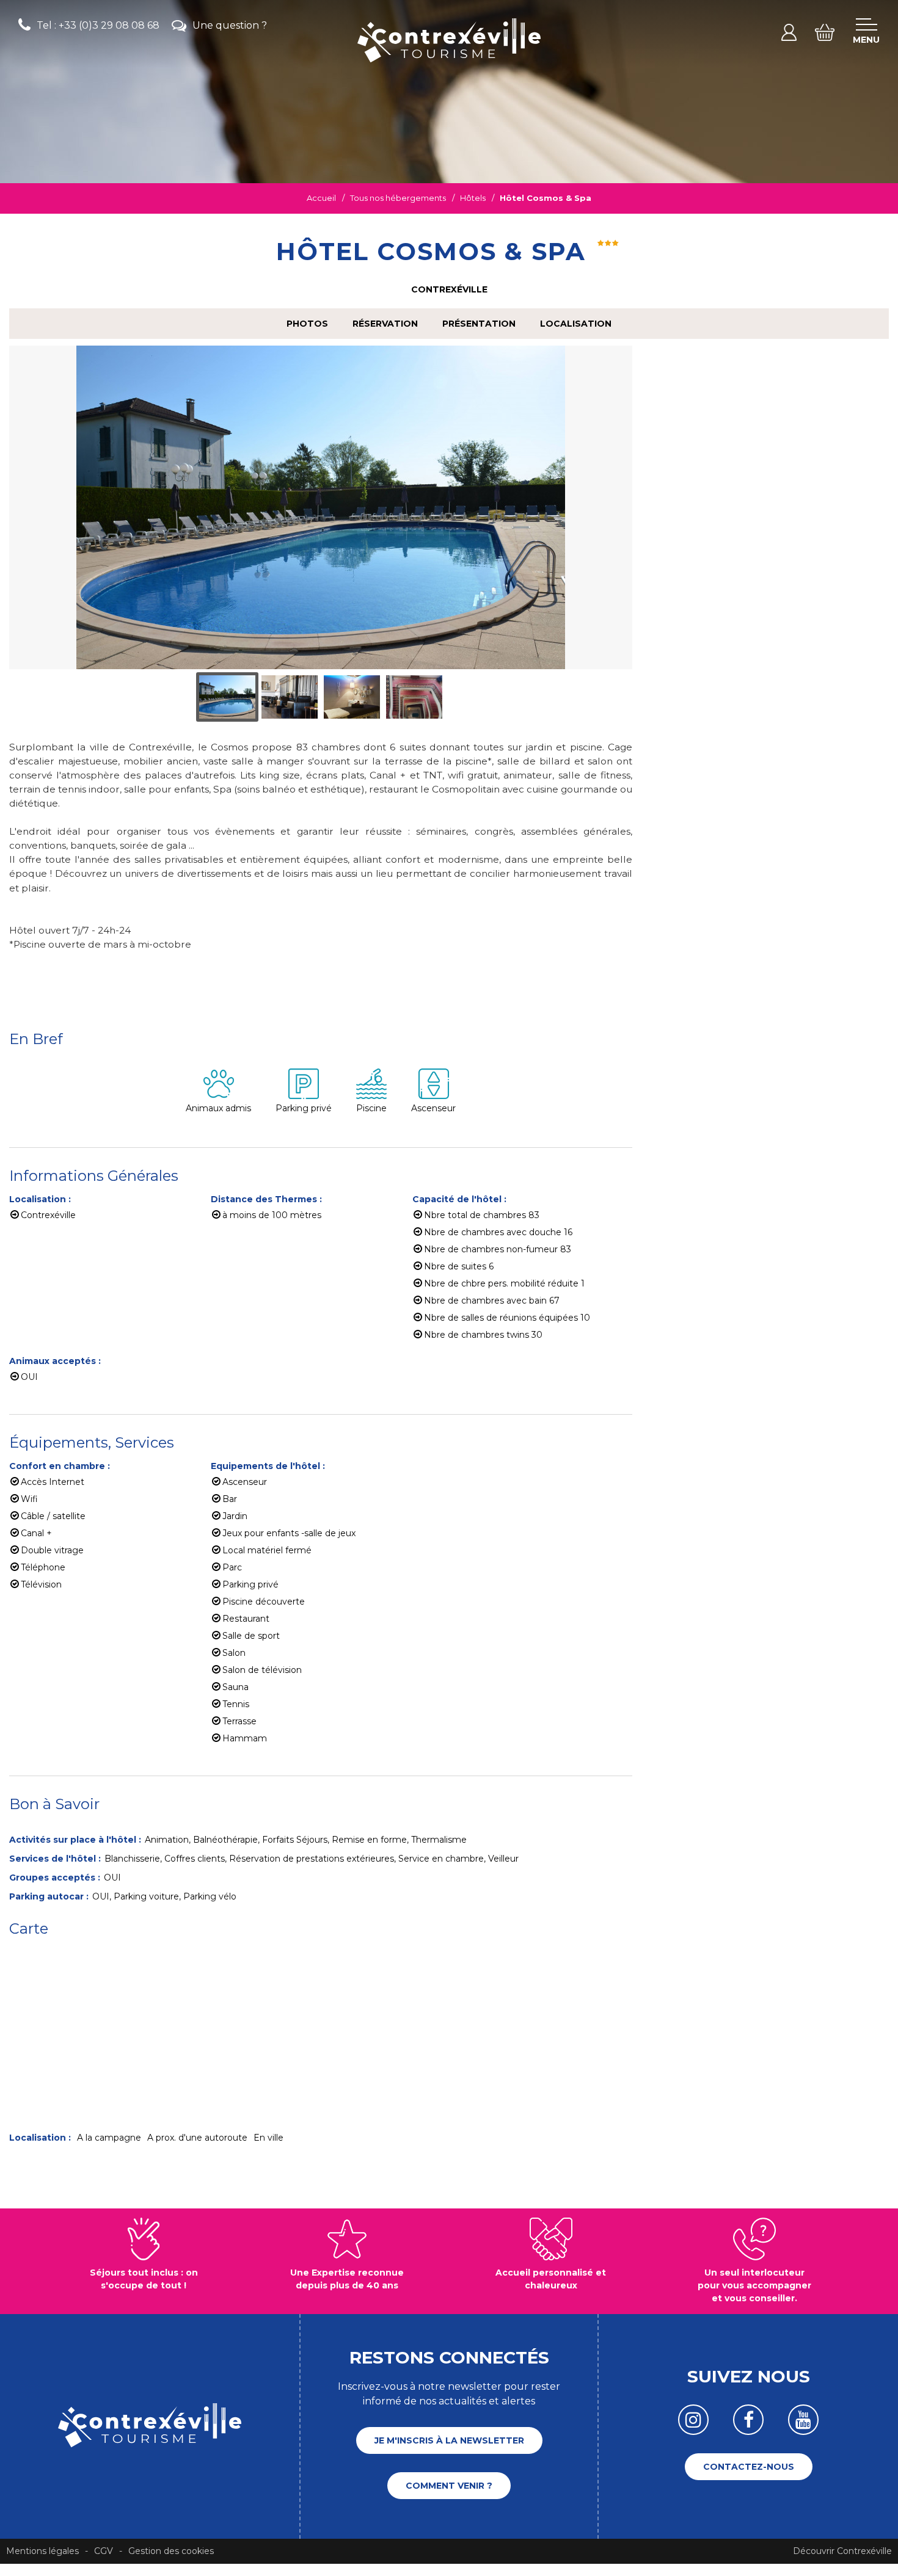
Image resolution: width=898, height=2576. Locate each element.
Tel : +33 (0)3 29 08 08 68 (98, 25)
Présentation (479, 324)
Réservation (385, 324)
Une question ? (230, 25)
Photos (307, 324)
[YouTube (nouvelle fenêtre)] (803, 2420)
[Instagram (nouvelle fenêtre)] (693, 2420)
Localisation (576, 324)
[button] (825, 32)
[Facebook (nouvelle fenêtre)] (748, 2420)
